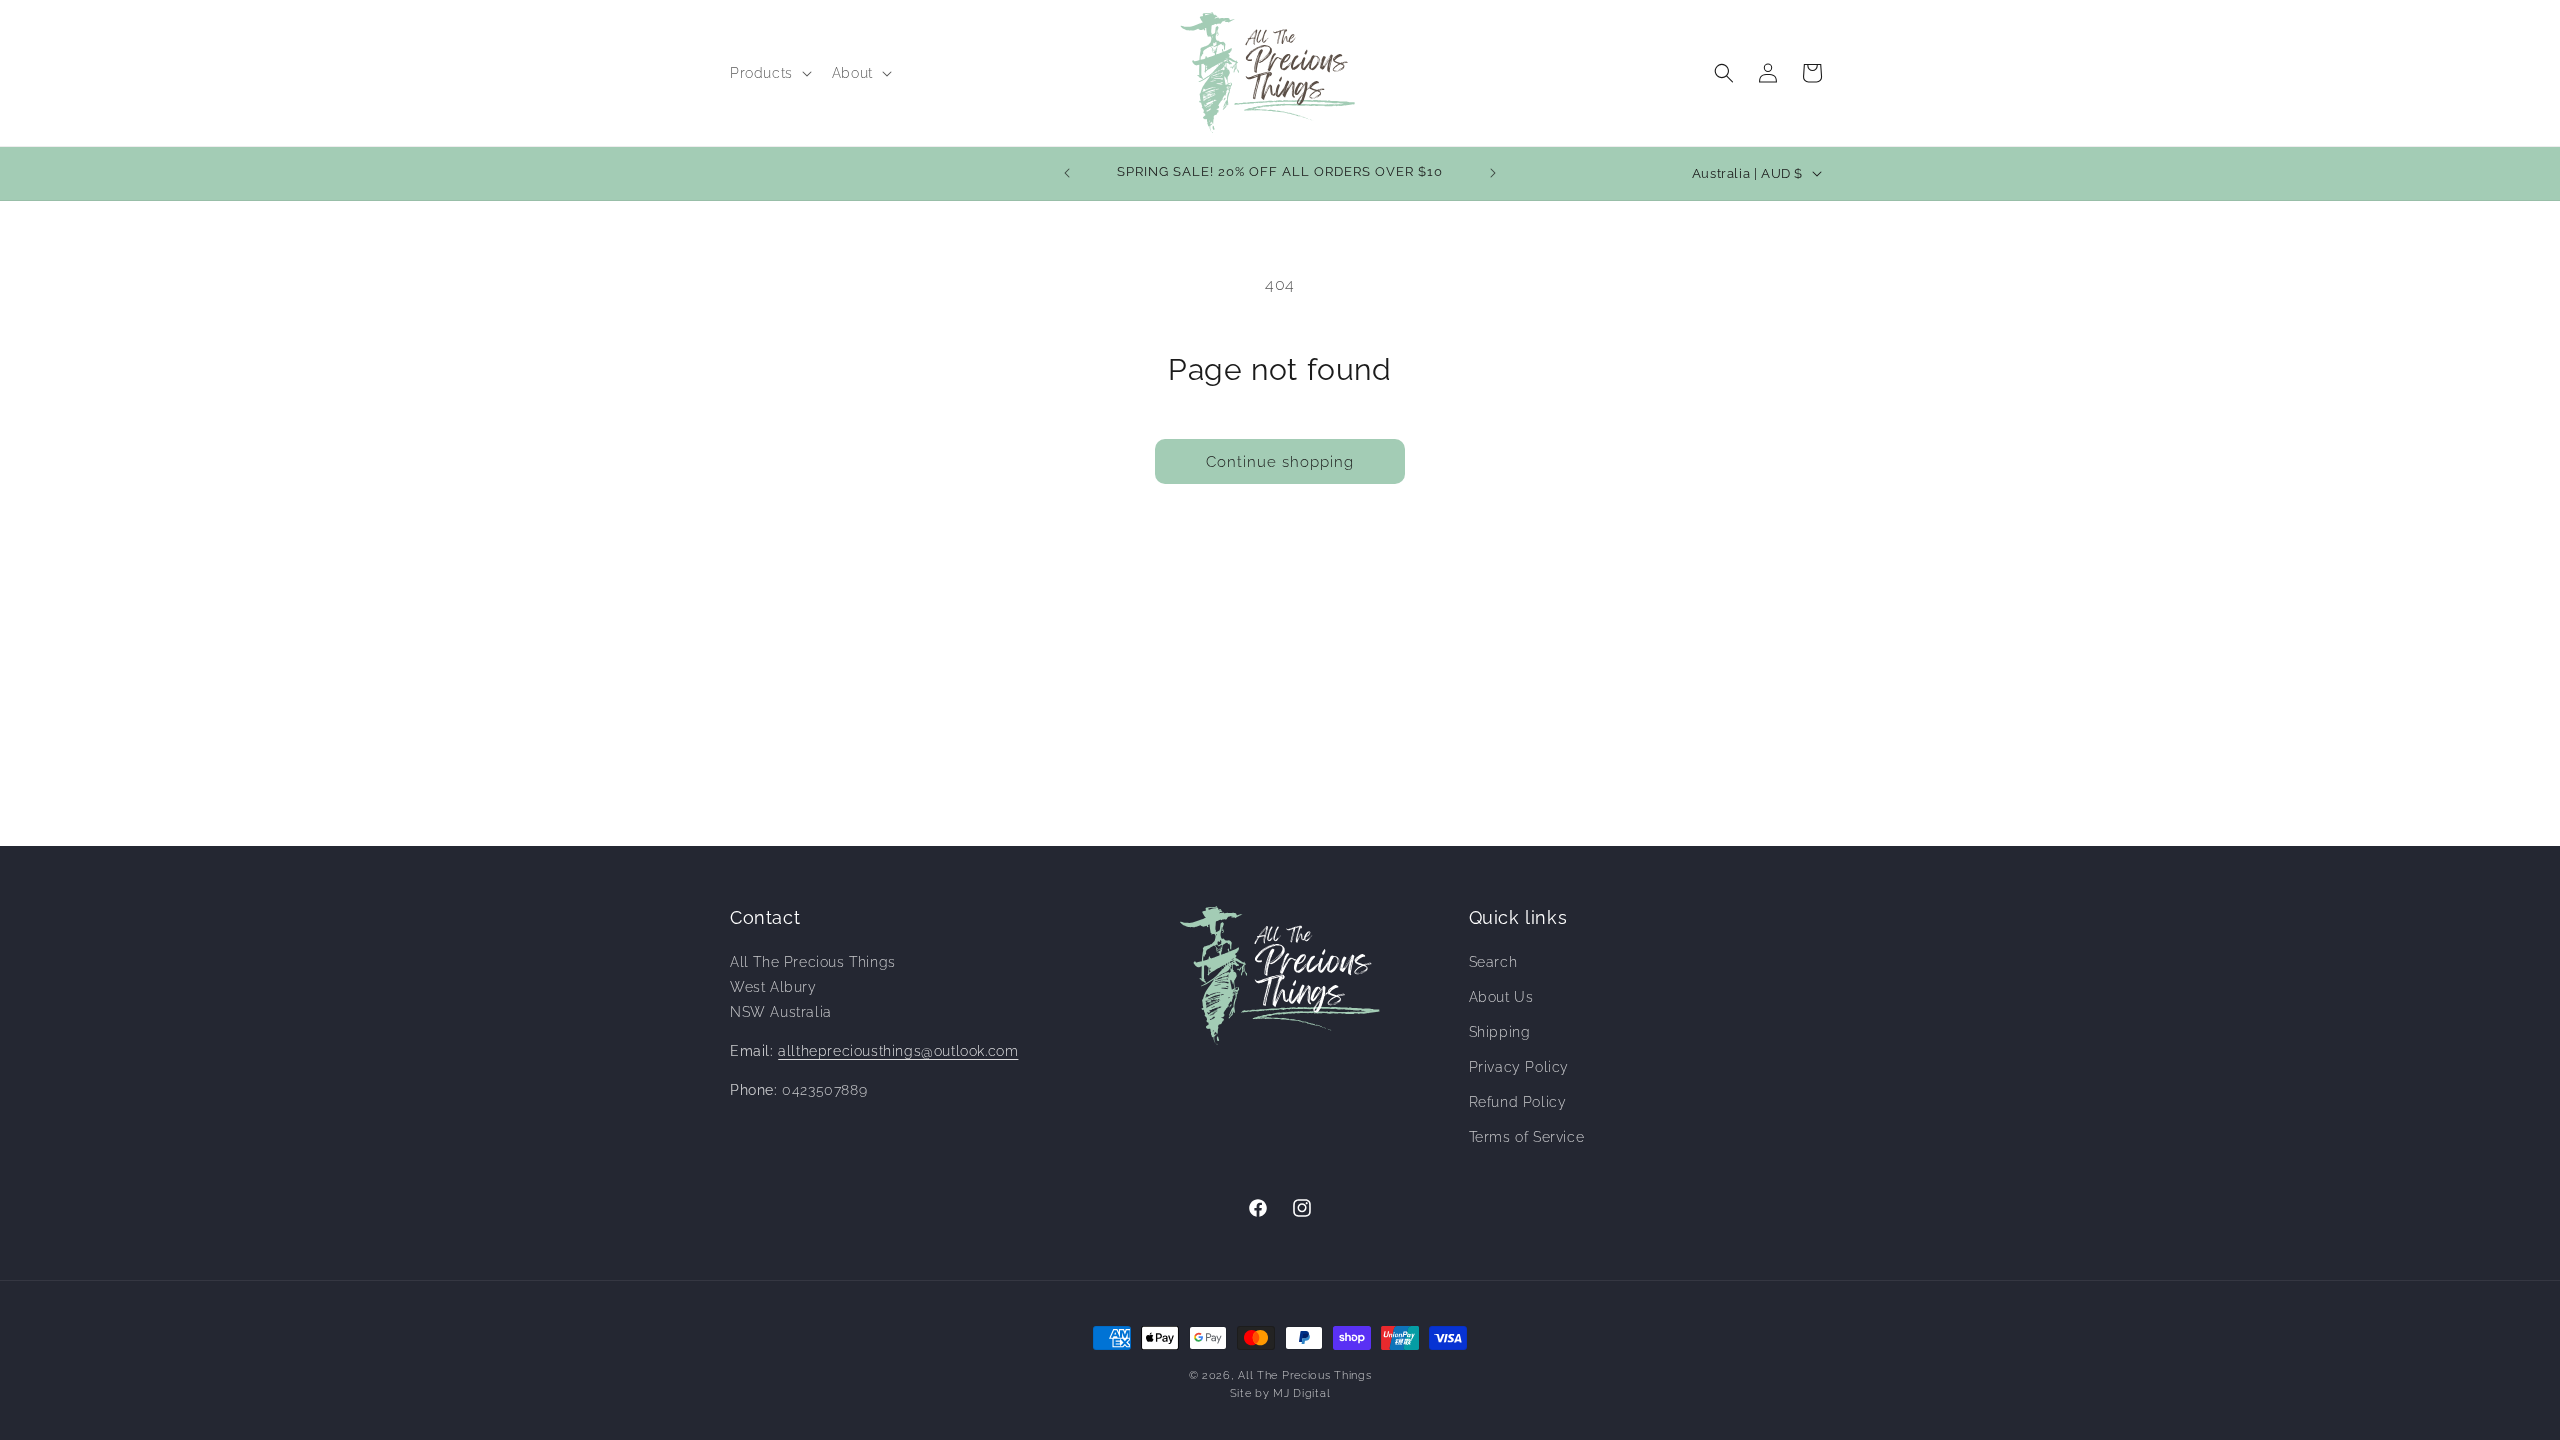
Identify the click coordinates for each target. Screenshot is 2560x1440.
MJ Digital (1301, 1393)
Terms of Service (1527, 1137)
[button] (769, 73)
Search (1493, 962)
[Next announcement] (1493, 173)
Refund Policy (1518, 1102)
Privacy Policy (1519, 1067)
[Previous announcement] (1067, 173)
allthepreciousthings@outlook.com (898, 1051)
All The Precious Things (1304, 1375)
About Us (1501, 997)
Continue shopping (1280, 462)
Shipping (1500, 1032)
